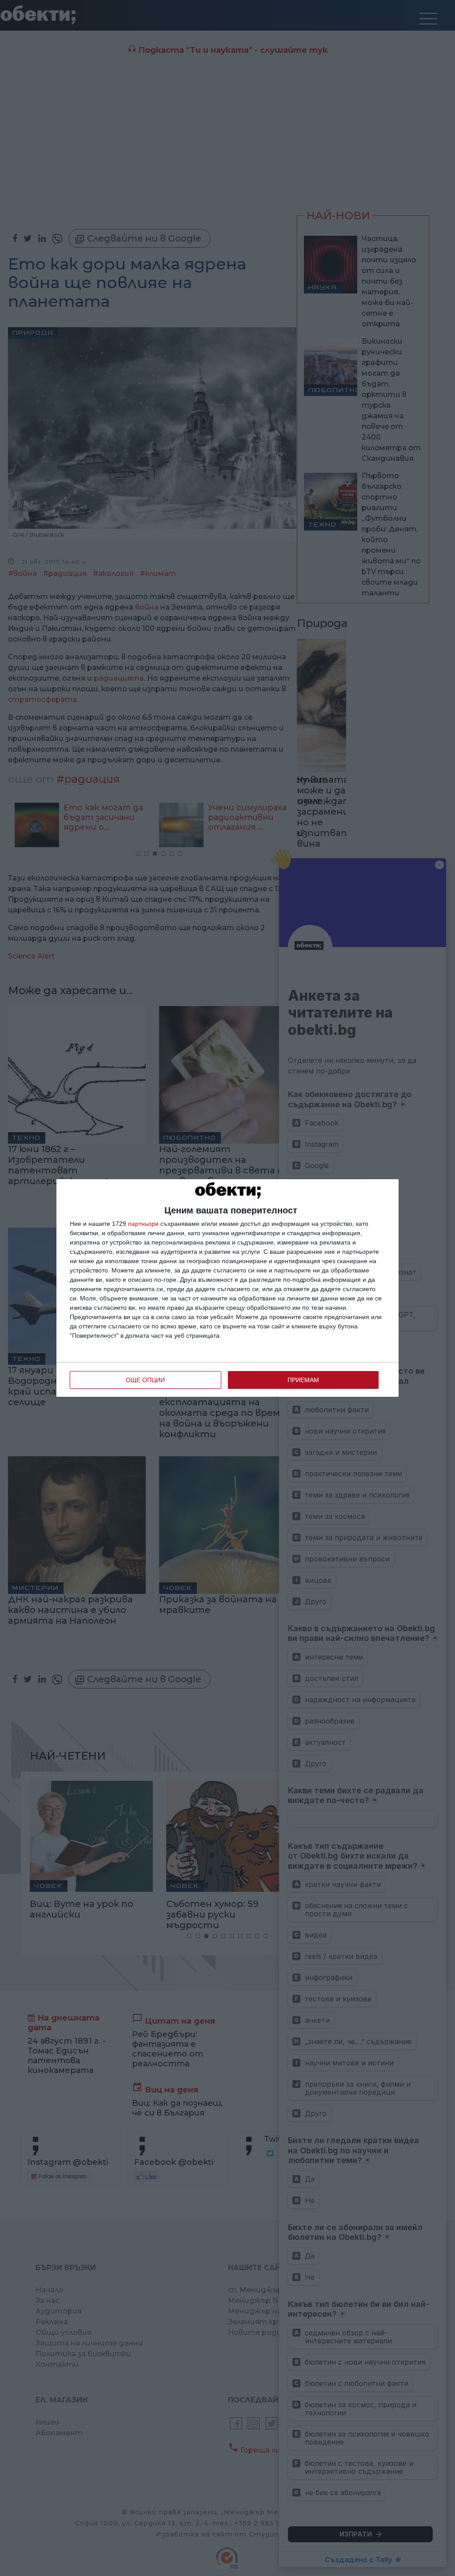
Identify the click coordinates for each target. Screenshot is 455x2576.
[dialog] (227, 1288)
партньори (143, 1224)
